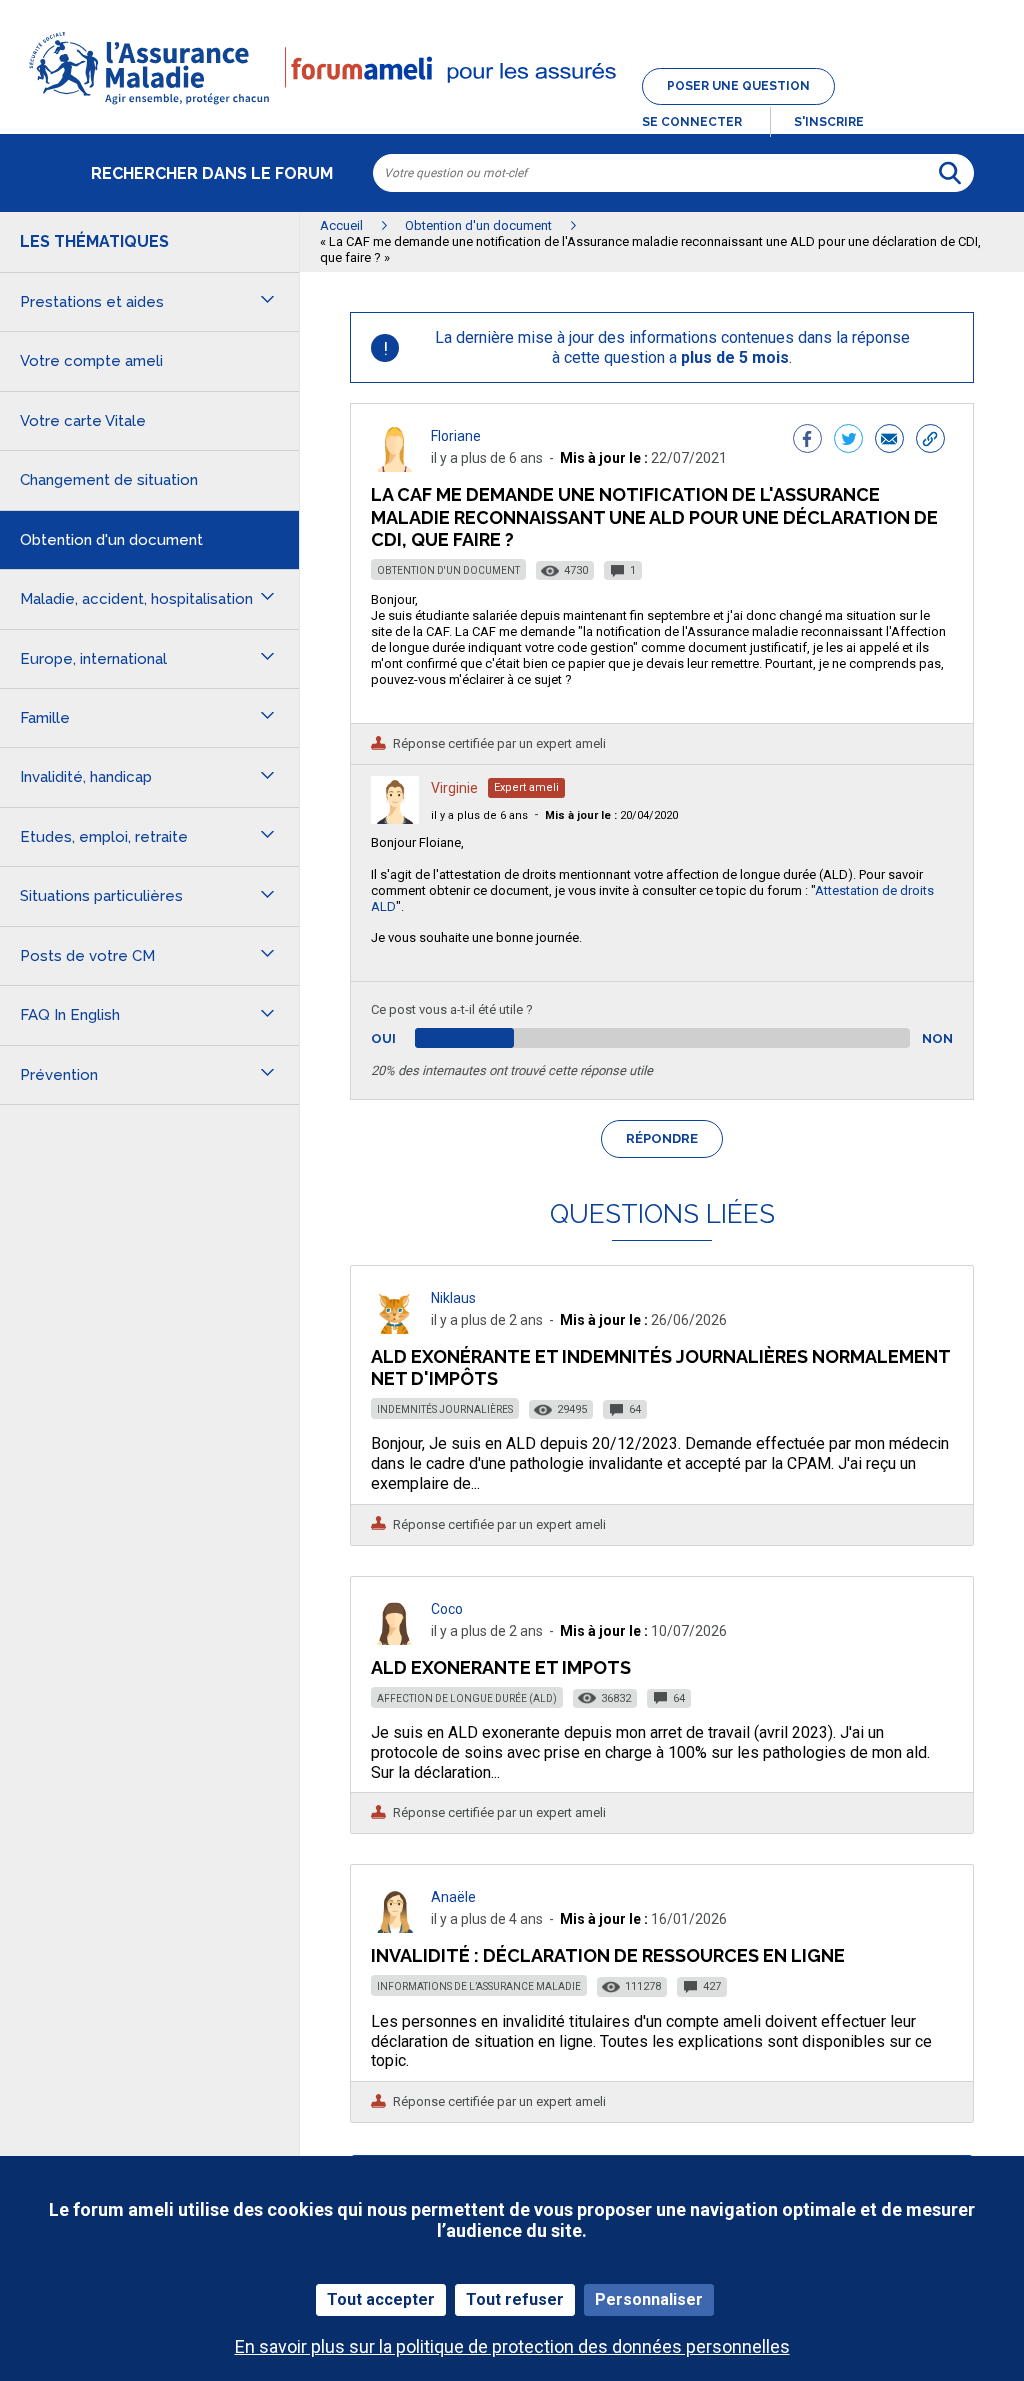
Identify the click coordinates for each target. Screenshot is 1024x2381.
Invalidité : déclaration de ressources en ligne (608, 1955)
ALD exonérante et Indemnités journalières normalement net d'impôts (660, 1367)
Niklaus (453, 1298)
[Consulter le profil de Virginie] (395, 818)
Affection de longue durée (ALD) (467, 1698)
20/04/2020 (611, 815)
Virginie (454, 788)
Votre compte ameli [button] (91, 361)
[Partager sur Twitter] (848, 441)
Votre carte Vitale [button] (83, 421)
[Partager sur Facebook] (807, 441)
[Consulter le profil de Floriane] (395, 466)
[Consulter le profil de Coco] (395, 1639)
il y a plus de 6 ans (479, 815)
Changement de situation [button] (109, 480)
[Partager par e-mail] (889, 441)
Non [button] (937, 1038)
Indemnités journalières (445, 1409)
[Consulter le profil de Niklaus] (395, 1328)
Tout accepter (381, 2299)
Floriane (456, 436)
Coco (447, 1609)
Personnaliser (649, 2299)
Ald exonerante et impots (501, 1667)
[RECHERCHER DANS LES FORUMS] (950, 173)
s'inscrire (829, 122)
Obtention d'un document (448, 570)
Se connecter (692, 122)
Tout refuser (515, 2299)
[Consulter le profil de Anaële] (395, 1927)
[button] (512, 106)
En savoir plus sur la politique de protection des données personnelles (512, 2346)
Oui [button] (406, 1038)
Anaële (453, 1897)
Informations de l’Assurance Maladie (479, 1986)
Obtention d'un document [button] (111, 540)
